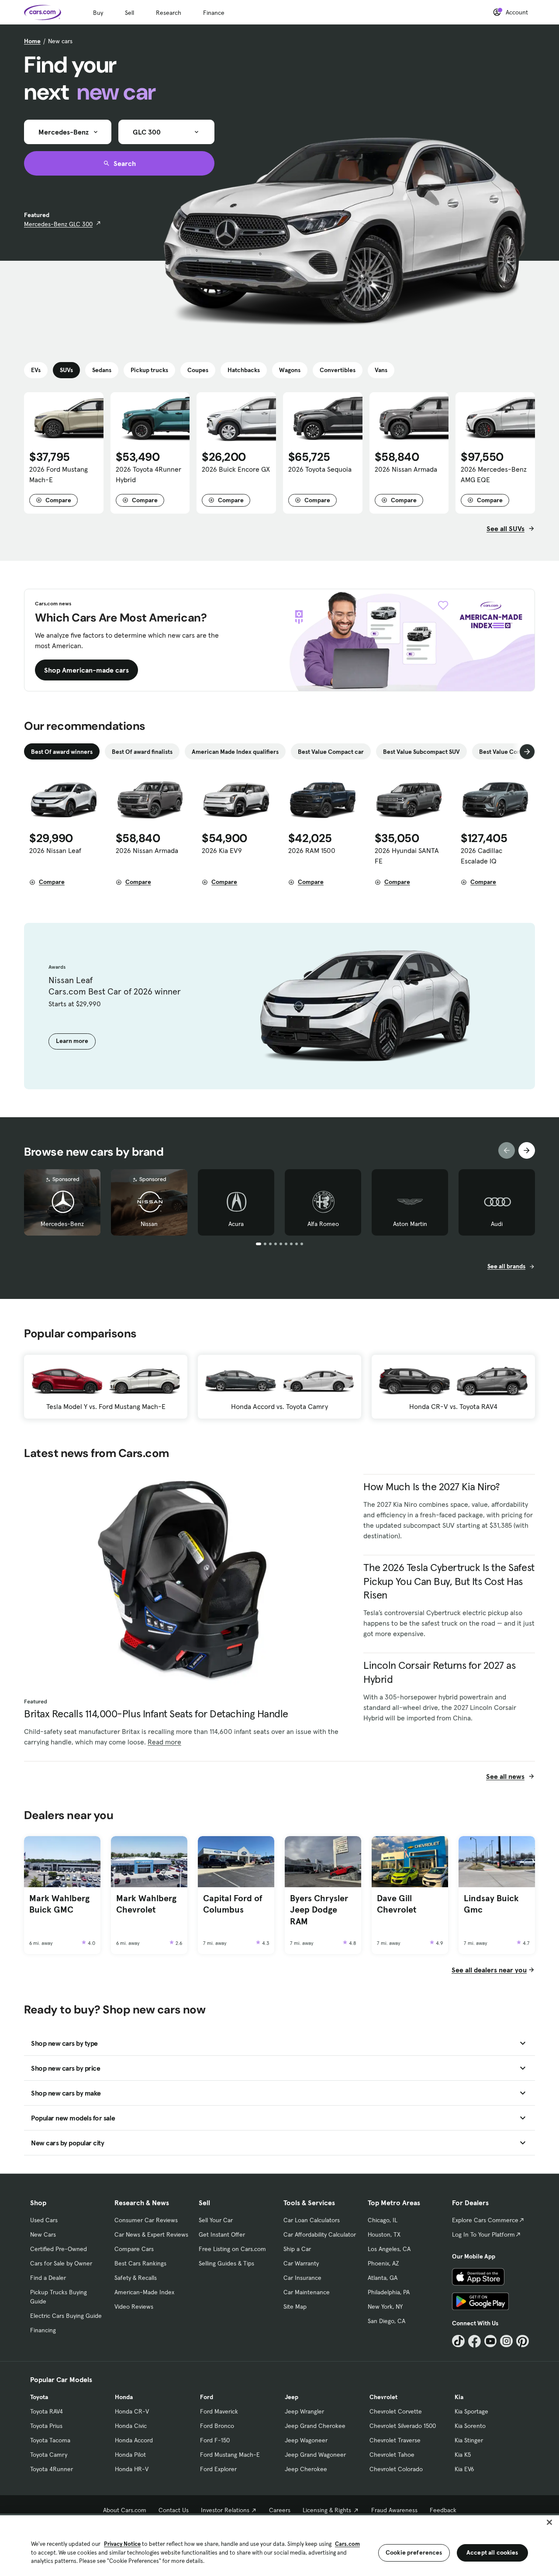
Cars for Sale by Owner (61, 2263)
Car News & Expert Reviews (151, 2234)
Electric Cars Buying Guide (66, 2316)
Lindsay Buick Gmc (491, 1904)
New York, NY (385, 2307)
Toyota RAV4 (47, 2411)
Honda (124, 2397)
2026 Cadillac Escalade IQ (481, 856)
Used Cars (44, 2220)
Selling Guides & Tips (226, 2263)
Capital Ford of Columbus (233, 1904)
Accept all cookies (492, 2552)
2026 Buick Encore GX (236, 469)
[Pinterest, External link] (523, 2341)
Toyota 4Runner (52, 2469)
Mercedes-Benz (62, 1224)
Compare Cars (134, 2249)
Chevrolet (383, 2397)
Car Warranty (301, 2263)
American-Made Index (144, 2292)
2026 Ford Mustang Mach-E (59, 474)
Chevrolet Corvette (396, 2411)
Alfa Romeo (323, 1224)
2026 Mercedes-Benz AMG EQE (494, 474)
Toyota (39, 2397)
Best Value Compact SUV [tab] (513, 752)
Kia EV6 (464, 2469)
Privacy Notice (122, 2544)
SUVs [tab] (66, 370)
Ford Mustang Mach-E (230, 2455)
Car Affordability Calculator (320, 2234)
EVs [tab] (36, 370)
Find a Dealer (48, 2278)
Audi (497, 1224)
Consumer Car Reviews (146, 2220)
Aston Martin (410, 1224)
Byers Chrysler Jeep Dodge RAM (319, 1910)
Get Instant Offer (222, 2234)
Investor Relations (225, 2510)
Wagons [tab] (290, 370)
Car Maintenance (307, 2292)
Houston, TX (384, 2234)
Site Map (295, 2307)
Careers (280, 2510)
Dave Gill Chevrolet (397, 1904)
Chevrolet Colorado (396, 2469)
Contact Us (174, 2510)
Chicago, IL (383, 2220)
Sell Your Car (216, 2220)
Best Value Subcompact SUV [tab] (421, 752)
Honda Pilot (130, 2455)
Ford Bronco (217, 2426)
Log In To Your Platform (483, 2234)
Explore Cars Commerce (485, 2220)
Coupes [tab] (198, 370)
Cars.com (347, 2544)
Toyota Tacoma (50, 2440)
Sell (129, 13)
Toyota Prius (46, 2426)
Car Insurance (302, 2278)
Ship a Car (297, 2249)
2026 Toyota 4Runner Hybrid (148, 474)
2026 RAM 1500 (312, 850)
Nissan (149, 1224)
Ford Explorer (218, 2469)
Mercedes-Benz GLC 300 (58, 224)
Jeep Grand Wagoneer (315, 2455)
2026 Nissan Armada (406, 469)
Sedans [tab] (102, 370)
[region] (279, 2545)
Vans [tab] (381, 370)
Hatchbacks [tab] (244, 370)
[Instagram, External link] (506, 2341)
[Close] (549, 2522)
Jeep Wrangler (304, 2411)
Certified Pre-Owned (59, 2249)
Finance (214, 13)
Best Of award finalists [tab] (142, 752)
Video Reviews (134, 2307)
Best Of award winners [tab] (62, 752)
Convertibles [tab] (338, 370)
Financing (43, 2330)
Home (32, 41)
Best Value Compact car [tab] (331, 752)
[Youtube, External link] (491, 2341)
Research (169, 13)
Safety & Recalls (136, 2278)
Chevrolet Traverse (395, 2440)
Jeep (292, 2397)
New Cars (43, 2234)
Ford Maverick (219, 2411)
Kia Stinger (469, 2440)
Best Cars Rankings (140, 2263)
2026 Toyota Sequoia (320, 469)
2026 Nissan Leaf (55, 850)
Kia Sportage (471, 2411)
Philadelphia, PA (389, 2292)
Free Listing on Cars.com (232, 2249)
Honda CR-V (132, 2411)
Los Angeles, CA (389, 2249)
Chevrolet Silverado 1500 (403, 2426)
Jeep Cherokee (306, 2469)
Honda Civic (131, 2426)
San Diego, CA (386, 2321)
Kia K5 (463, 2455)
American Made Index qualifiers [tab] (235, 752)
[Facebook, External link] (474, 2341)
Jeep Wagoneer (306, 2440)
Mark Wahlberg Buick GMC (59, 1904)
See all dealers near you (489, 1970)
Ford (207, 2397)
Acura (236, 1224)
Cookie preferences (414, 2552)
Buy (98, 13)
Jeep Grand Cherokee (315, 2426)
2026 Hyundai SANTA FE (407, 856)
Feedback (443, 2510)
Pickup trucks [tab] (149, 370)
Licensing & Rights (327, 2510)
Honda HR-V (132, 2469)
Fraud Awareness (394, 2510)
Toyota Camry (49, 2455)
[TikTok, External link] (458, 2341)
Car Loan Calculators (312, 2220)
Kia (459, 2397)
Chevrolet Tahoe (392, 2455)
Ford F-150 (215, 2440)
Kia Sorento (470, 2426)
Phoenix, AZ (383, 2263)
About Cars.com (125, 2510)
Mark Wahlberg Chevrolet (146, 1904)
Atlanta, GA (383, 2278)
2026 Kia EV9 (222, 850)
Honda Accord (134, 2440)
